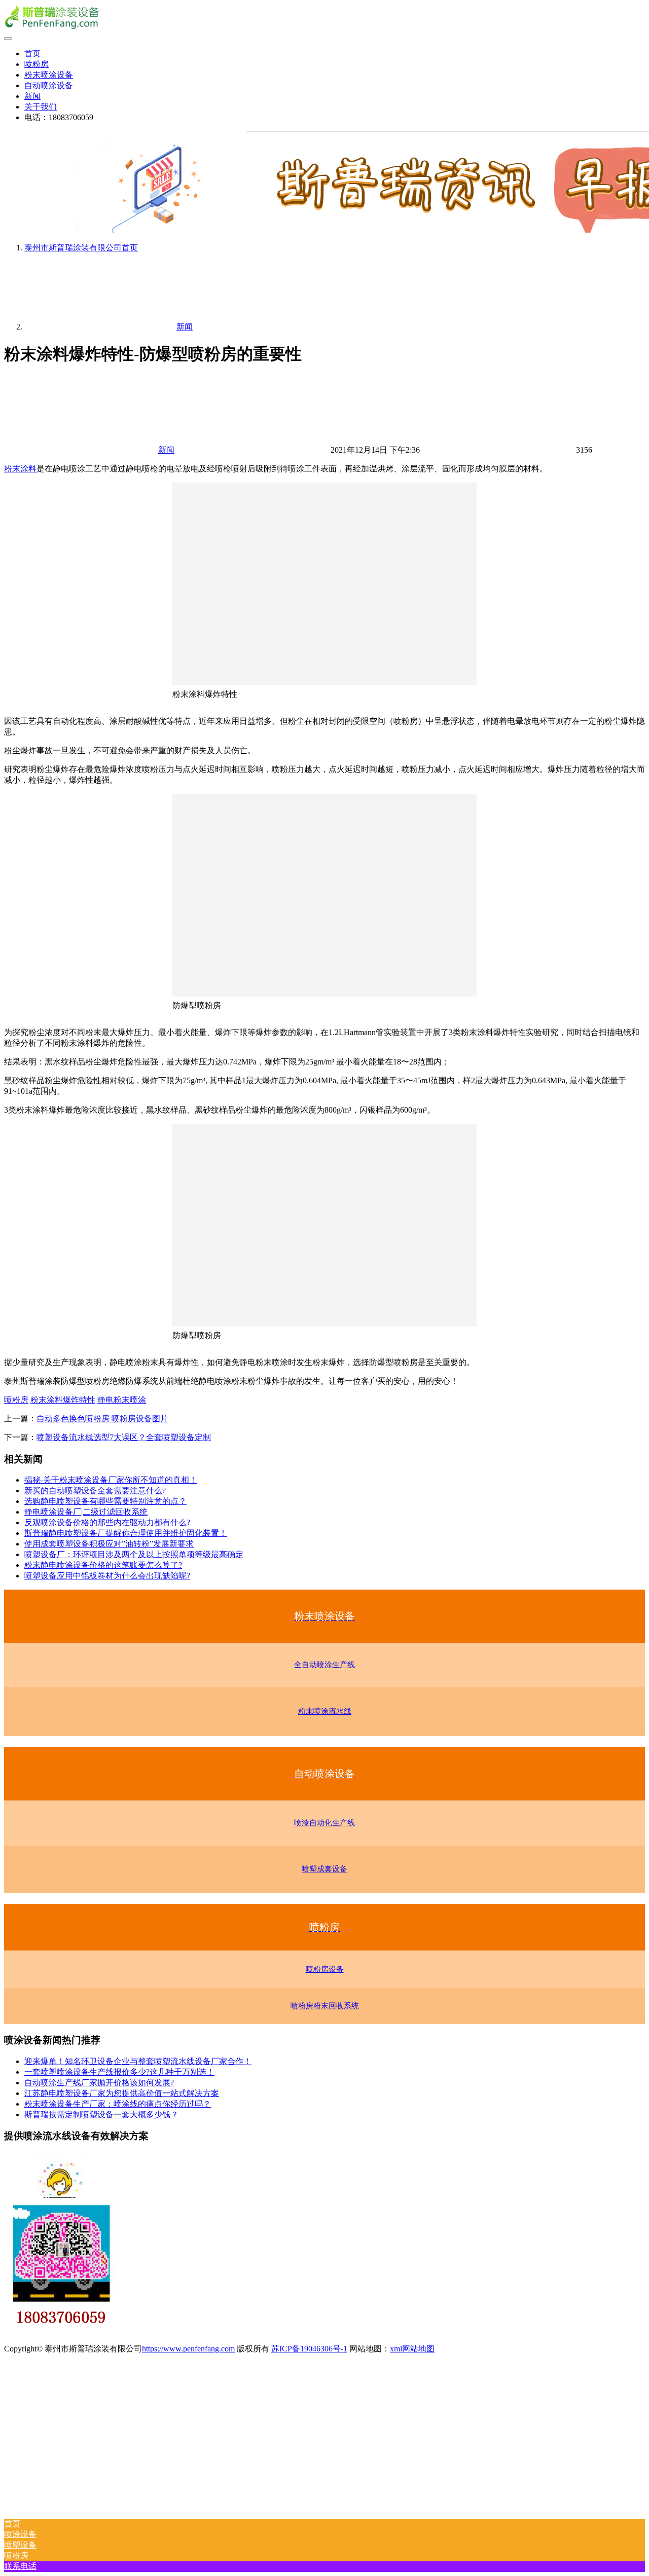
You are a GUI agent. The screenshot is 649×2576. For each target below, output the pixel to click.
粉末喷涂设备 (49, 75)
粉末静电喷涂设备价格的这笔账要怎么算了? (103, 1565)
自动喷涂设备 (49, 85)
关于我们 (41, 107)
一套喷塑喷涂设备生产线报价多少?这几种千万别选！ (119, 2072)
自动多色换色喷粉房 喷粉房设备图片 (102, 1419)
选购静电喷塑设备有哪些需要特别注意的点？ (105, 1501)
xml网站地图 (412, 2349)
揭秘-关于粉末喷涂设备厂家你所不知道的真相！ (111, 1480)
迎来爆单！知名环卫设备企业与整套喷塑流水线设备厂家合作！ (138, 2061)
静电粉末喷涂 (122, 1400)
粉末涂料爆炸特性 (63, 1400)
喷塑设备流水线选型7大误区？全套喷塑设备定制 (124, 1437)
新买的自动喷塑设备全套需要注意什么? (95, 1491)
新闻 (32, 96)
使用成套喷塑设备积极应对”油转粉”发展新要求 (109, 1544)
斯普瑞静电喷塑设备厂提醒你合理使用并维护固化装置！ (126, 1533)
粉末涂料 (20, 469)
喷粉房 (37, 64)
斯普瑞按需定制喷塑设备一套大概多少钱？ (101, 2114)
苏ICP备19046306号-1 (309, 2349)
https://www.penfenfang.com (188, 2349)
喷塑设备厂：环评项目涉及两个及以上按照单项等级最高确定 (134, 1554)
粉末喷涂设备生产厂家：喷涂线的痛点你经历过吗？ (118, 2104)
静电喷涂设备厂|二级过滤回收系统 (86, 1512)
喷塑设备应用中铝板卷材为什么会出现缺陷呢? (107, 1576)
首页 (32, 53)
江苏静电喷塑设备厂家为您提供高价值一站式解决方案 (122, 2093)
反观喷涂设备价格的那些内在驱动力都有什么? (107, 1522)
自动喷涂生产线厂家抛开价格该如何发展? (99, 2083)
